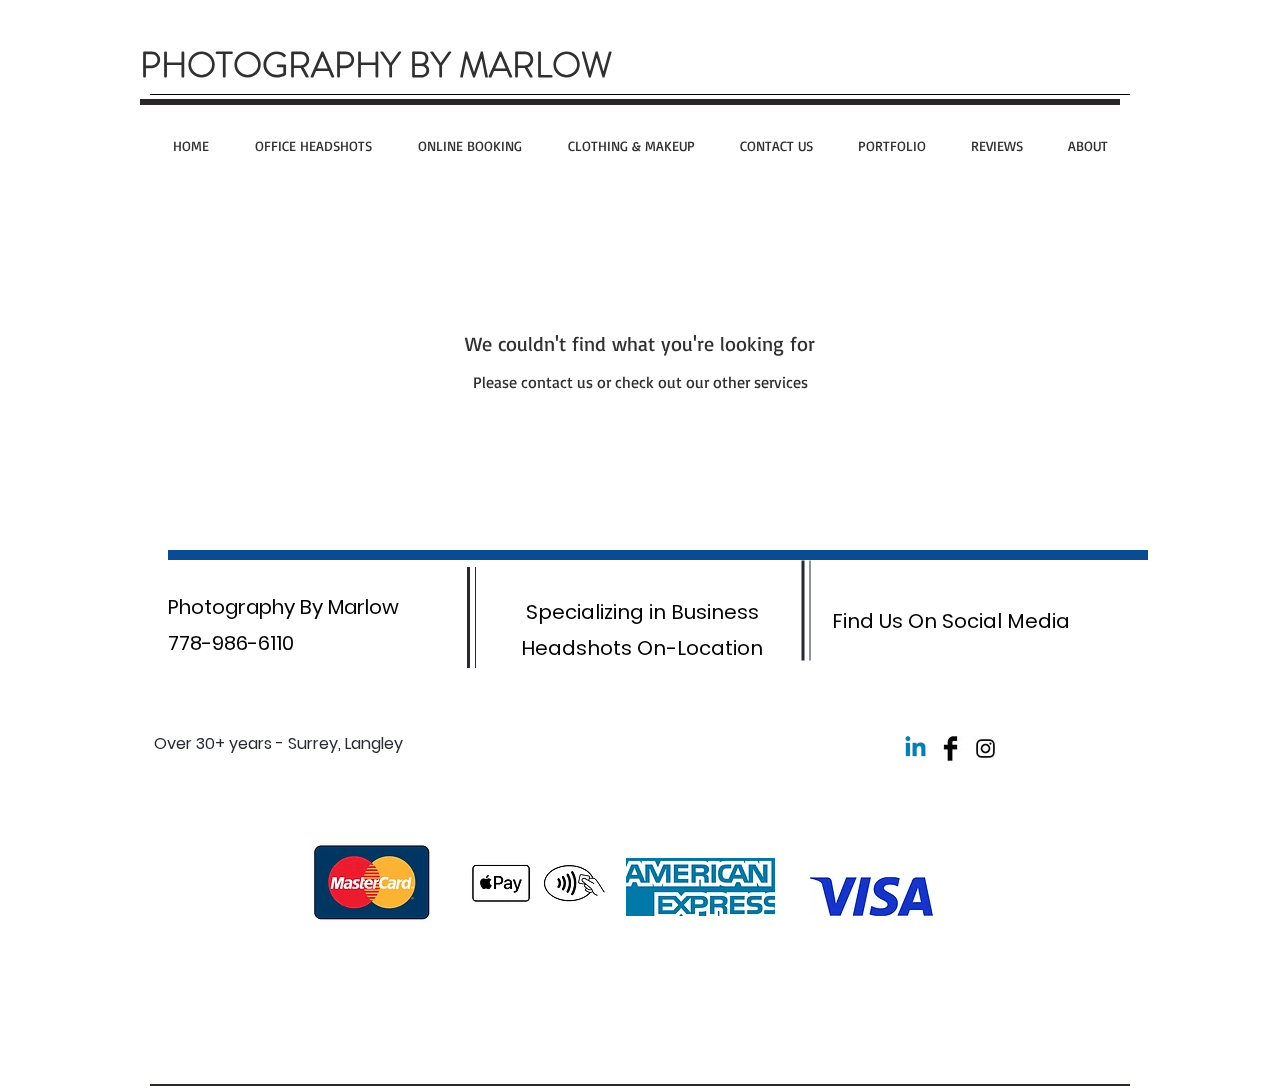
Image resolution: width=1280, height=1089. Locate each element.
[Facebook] (950, 748)
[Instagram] (985, 748)
